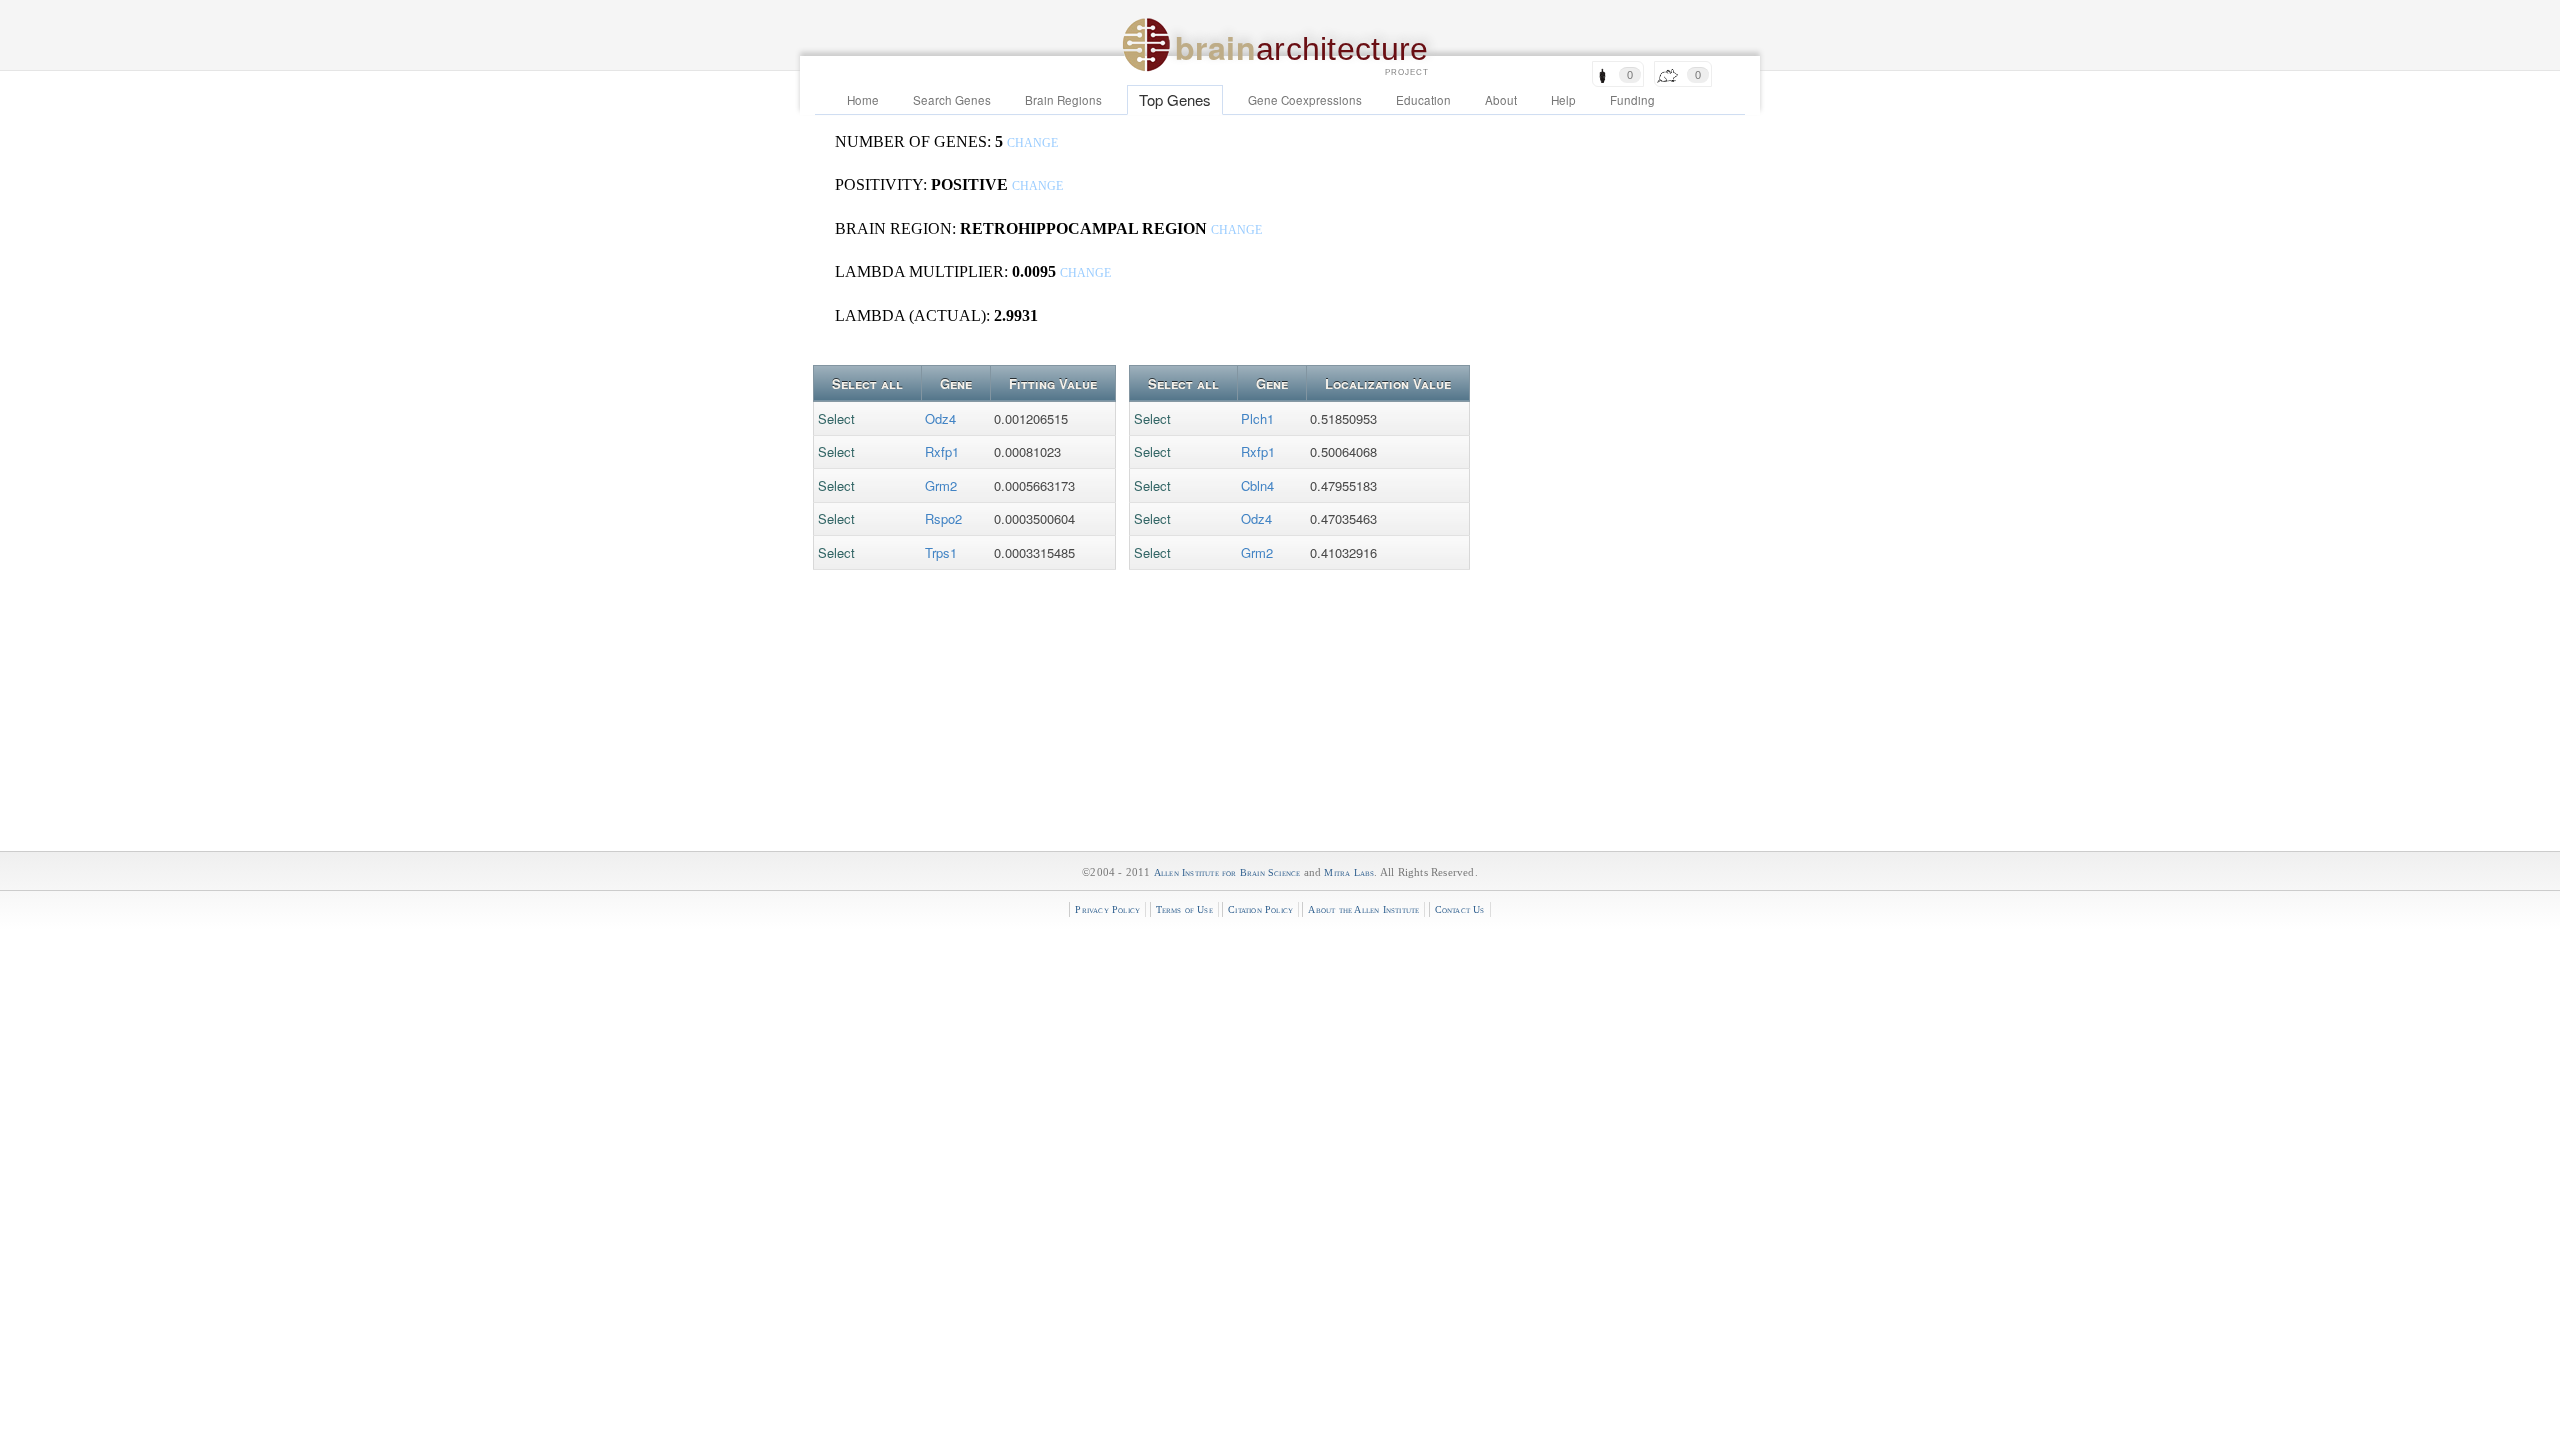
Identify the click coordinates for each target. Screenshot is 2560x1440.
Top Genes (1175, 99)
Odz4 (940, 418)
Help (1563, 100)
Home (863, 100)
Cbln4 (1257, 485)
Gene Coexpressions (1305, 100)
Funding (1632, 100)
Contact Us (1460, 909)
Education (1423, 100)
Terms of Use (1184, 909)
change (1032, 143)
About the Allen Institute (1363, 909)
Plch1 (1257, 418)
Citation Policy (1260, 909)
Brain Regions (1063, 100)
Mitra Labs (1349, 872)
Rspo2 (943, 518)
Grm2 (941, 485)
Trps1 (941, 552)
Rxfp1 (942, 451)
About (1501, 100)
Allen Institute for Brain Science (1227, 872)
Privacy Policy (1107, 909)
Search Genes (952, 100)
